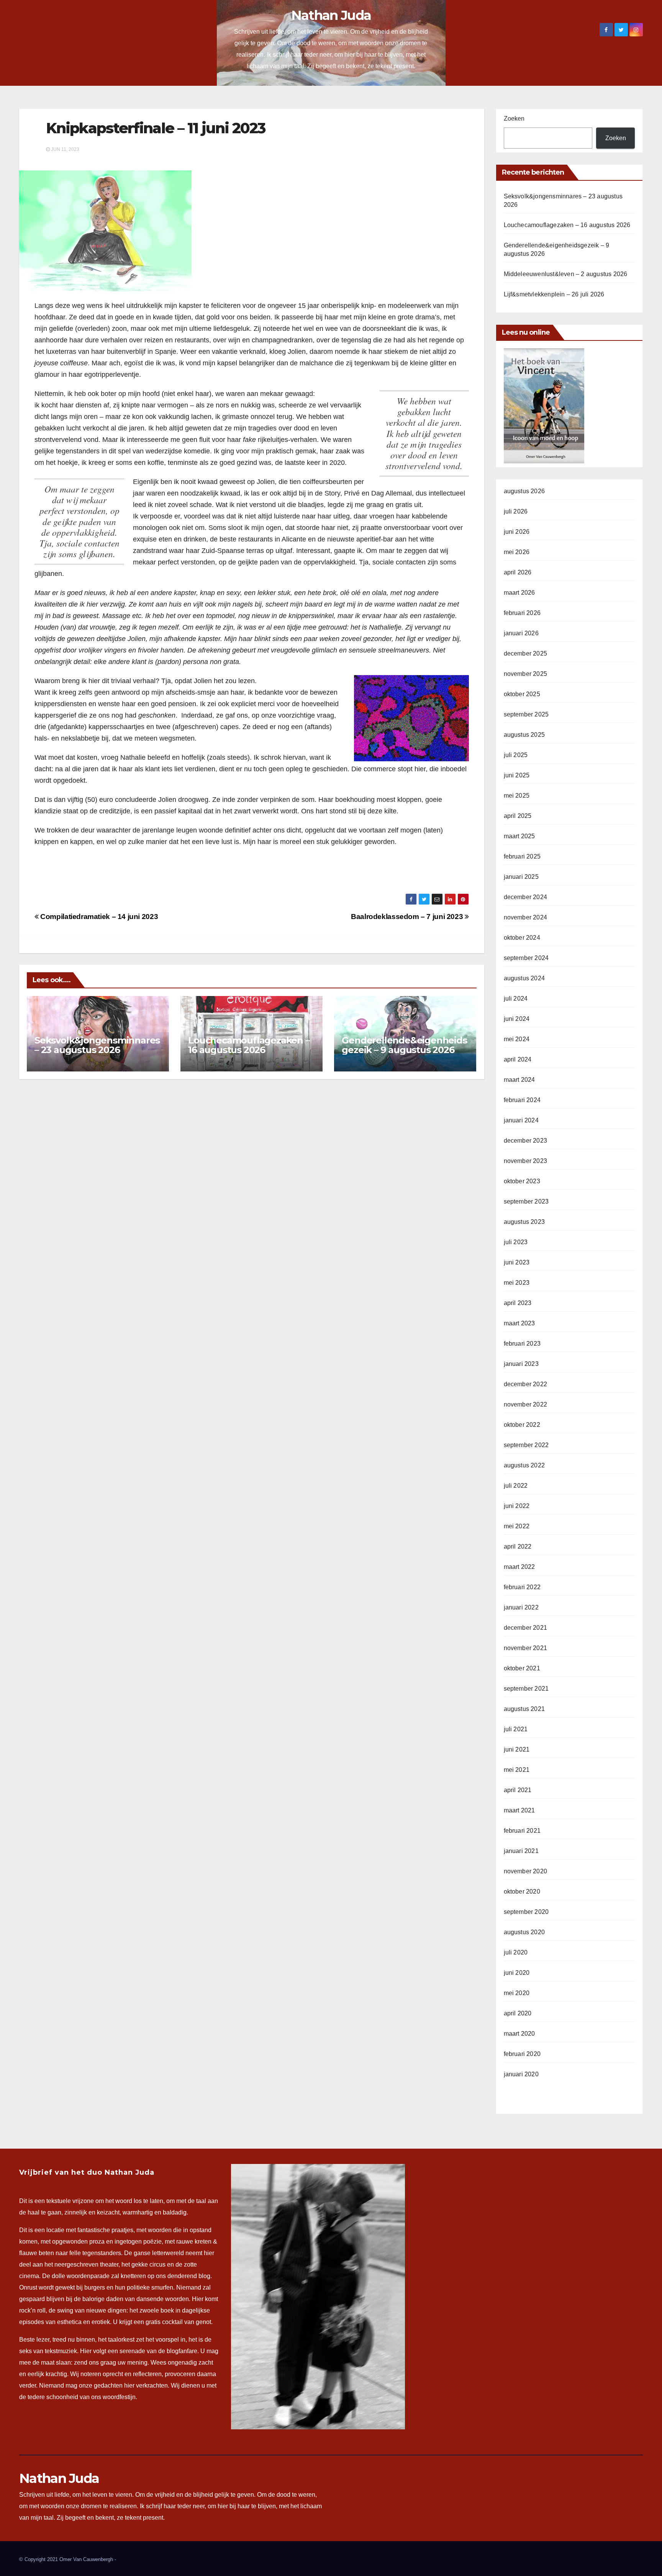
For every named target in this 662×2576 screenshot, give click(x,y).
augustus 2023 (524, 1222)
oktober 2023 (522, 1181)
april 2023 (518, 1303)
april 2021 (518, 1790)
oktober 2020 (522, 1892)
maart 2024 (519, 1080)
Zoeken (514, 119)
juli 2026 (516, 511)
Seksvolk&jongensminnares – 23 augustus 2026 (97, 1045)
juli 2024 (516, 999)
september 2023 (526, 1201)
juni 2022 (517, 1506)
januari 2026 (521, 633)
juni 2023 (517, 1262)
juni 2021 (517, 1749)
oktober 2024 (522, 938)
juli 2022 (516, 1486)
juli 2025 (516, 755)
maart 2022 (519, 1567)
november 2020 (526, 1871)
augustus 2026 (524, 491)
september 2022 (526, 1445)
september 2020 (526, 1912)
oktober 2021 (522, 1668)
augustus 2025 (524, 735)
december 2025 (526, 653)
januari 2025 (521, 877)
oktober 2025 (522, 694)
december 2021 (526, 1628)
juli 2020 (516, 1952)
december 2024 (526, 897)
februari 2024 (522, 1100)
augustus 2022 (524, 1465)
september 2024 (526, 958)
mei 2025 (517, 796)
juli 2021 (516, 1729)
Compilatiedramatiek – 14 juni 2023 (98, 917)
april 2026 (518, 572)
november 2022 (526, 1404)
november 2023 (526, 1161)
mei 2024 (517, 1039)
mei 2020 (517, 1993)
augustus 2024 (524, 978)
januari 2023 (521, 1364)
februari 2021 (522, 1831)
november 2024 (526, 917)
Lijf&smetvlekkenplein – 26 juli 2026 (554, 294)
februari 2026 (522, 613)
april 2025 (518, 816)
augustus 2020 (524, 1932)
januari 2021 (521, 1851)
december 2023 (526, 1141)
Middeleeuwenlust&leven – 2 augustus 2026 (566, 274)
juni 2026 (517, 532)
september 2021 (526, 1689)
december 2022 (526, 1384)
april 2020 (518, 2013)
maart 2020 (519, 2034)
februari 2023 (522, 1344)
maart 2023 (519, 1323)
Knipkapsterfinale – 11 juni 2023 (156, 128)
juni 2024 (517, 1019)
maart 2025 (519, 836)
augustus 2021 (524, 1709)
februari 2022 (522, 1587)
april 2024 (518, 1059)
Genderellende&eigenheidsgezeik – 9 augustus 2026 (404, 1045)
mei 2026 (517, 552)
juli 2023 (516, 1242)
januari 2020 (521, 2074)
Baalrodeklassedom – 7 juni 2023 (408, 917)
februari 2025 (522, 856)
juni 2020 (517, 1973)
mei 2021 (517, 1770)
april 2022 (518, 1546)
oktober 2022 (522, 1425)
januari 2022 (521, 1607)
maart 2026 (519, 593)
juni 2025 (517, 775)
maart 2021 (519, 1810)
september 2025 (526, 714)
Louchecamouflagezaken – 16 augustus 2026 (249, 1045)
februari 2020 (522, 2054)
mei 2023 (517, 1283)
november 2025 (526, 674)
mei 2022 (517, 1526)
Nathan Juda (331, 15)
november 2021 (526, 1648)
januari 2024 (521, 1120)
